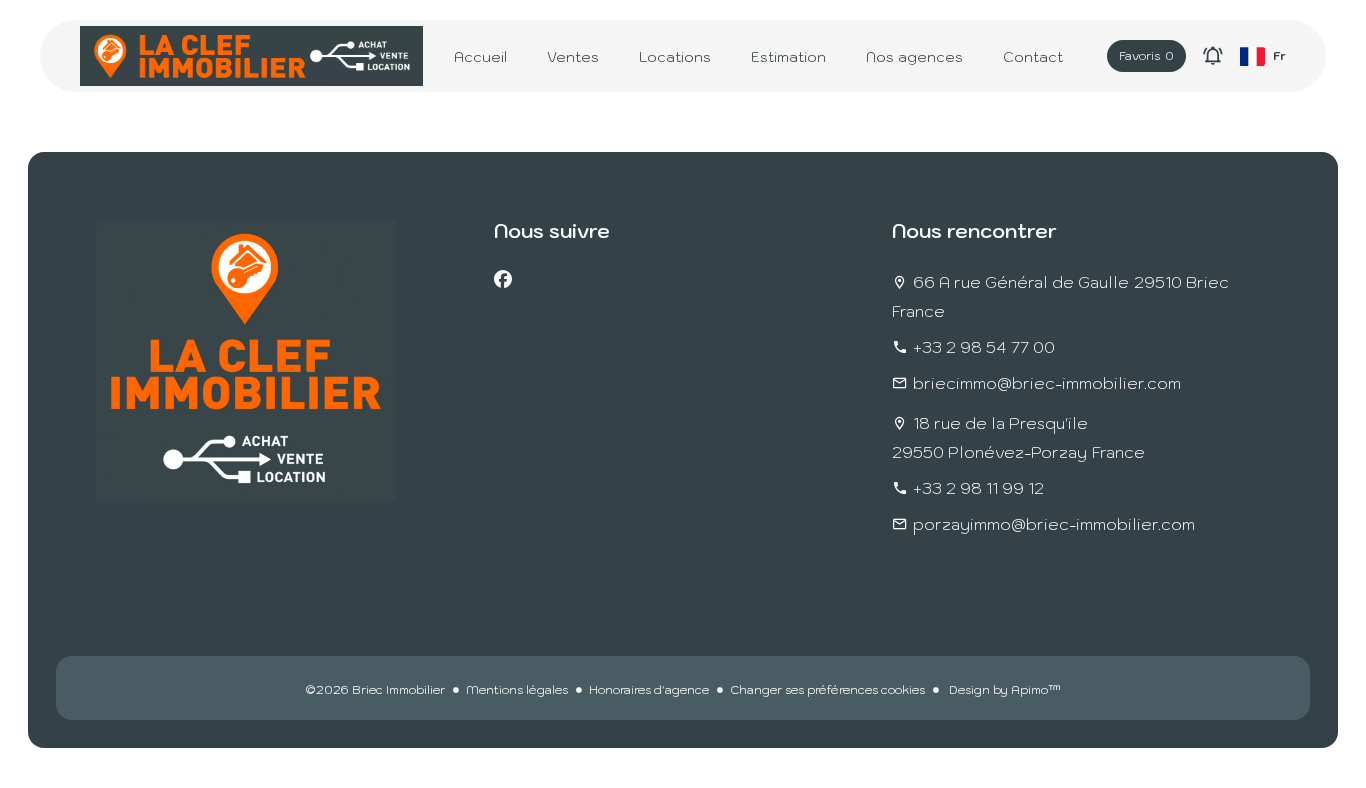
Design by (1003, 689)
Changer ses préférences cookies (827, 689)
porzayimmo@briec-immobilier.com (1054, 524)
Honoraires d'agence (649, 689)
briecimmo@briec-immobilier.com (1047, 383)
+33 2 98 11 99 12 (978, 488)
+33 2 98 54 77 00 (984, 347)
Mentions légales (517, 689)
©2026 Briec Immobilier (375, 689)
